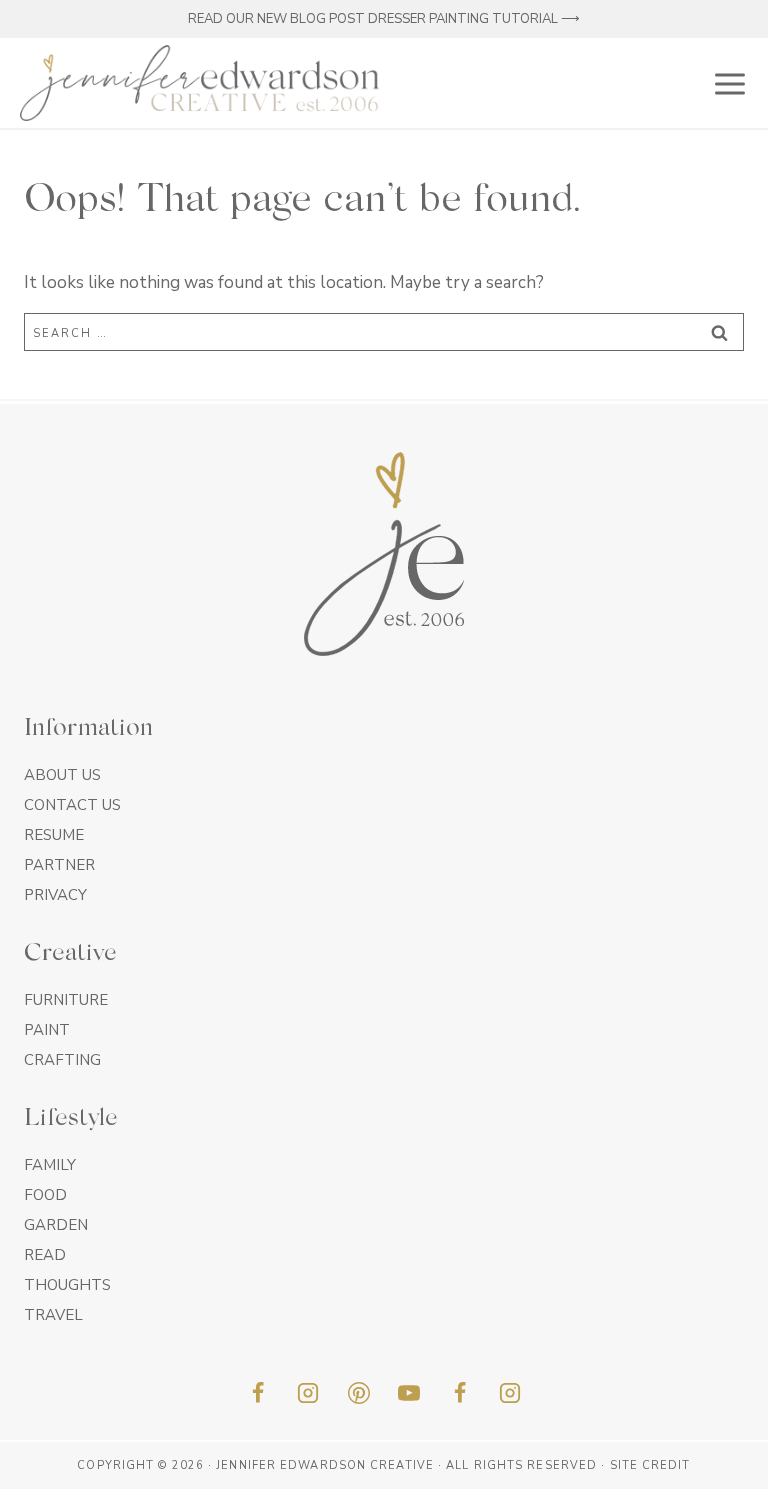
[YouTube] (409, 1393)
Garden (56, 1225)
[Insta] (510, 1393)
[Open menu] (726, 83)
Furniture (66, 1000)
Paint (47, 1030)
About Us (62, 775)
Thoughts (67, 1285)
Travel (53, 1315)
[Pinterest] (359, 1393)
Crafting (62, 1060)
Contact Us (72, 805)
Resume (54, 835)
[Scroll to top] (717, 1467)
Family (50, 1165)
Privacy (55, 895)
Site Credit (650, 1465)
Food (45, 1195)
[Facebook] (258, 1393)
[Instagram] (308, 1393)
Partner (59, 865)
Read (45, 1255)
